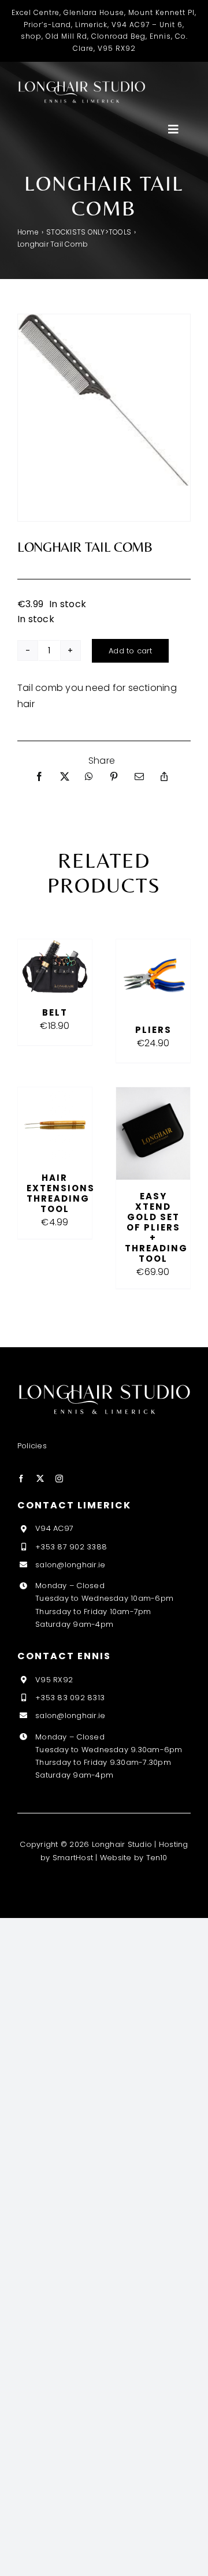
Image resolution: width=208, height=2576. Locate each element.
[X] (65, 777)
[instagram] (59, 1479)
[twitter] (40, 1479)
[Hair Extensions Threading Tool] (55, 1095)
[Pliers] (153, 947)
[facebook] (21, 1479)
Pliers (153, 1030)
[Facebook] (39, 777)
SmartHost (73, 1858)
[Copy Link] (164, 777)
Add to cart (130, 651)
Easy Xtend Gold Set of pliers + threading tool (156, 1227)
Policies (32, 1446)
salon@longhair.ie (70, 1565)
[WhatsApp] (89, 777)
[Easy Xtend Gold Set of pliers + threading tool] (153, 1095)
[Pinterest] (114, 777)
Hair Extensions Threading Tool (61, 1193)
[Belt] (55, 947)
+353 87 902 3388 (71, 1547)
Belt (55, 1012)
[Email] (139, 777)
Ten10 (157, 1858)
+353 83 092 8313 (70, 1698)
